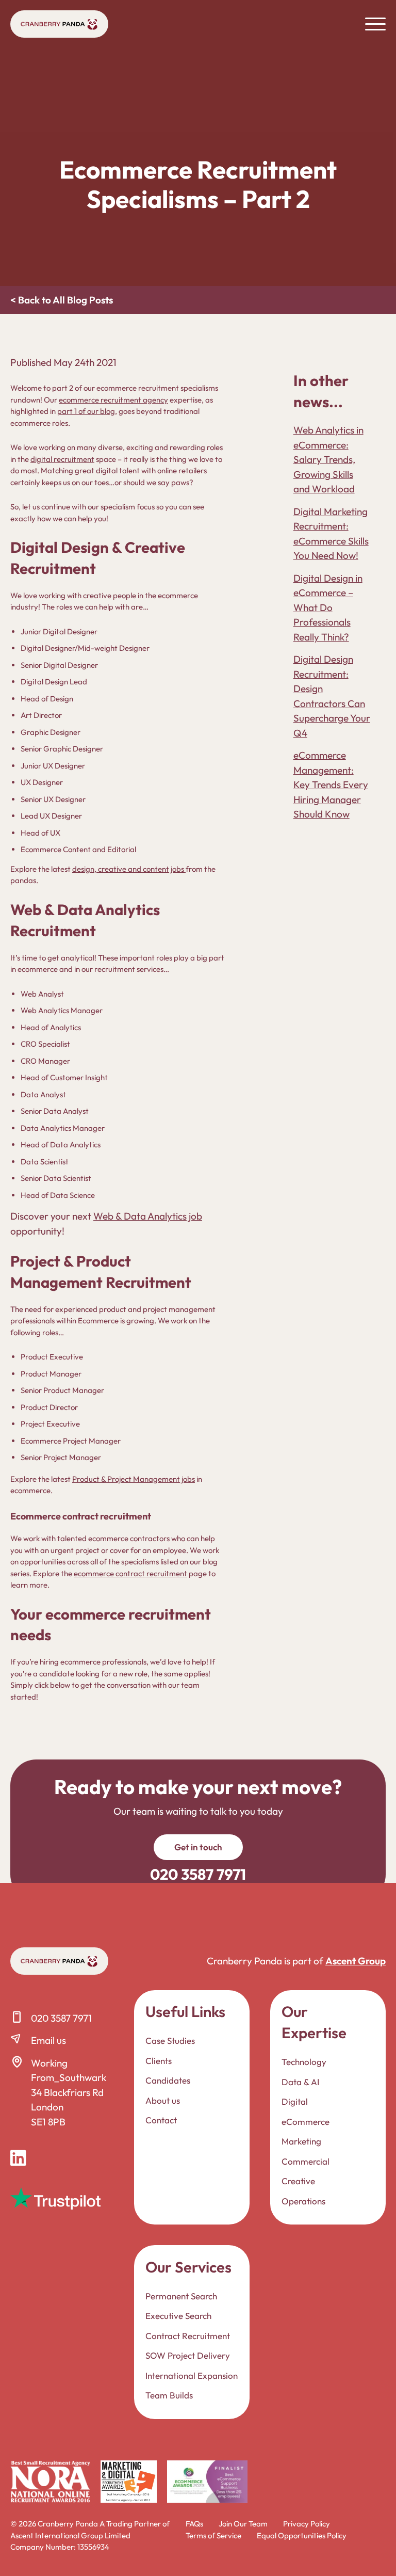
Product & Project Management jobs (134, 1479)
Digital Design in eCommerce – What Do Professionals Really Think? (328, 607)
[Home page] (59, 24)
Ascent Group (356, 1961)
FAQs (194, 2524)
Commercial (306, 2161)
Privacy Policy (307, 2524)
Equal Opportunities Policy (302, 2535)
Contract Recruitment (188, 2335)
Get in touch (198, 1847)
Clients (159, 2060)
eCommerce (306, 2121)
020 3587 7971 (61, 2018)
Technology (304, 2062)
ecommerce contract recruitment (130, 1573)
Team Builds (169, 2395)
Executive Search (178, 2316)
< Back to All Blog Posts (62, 300)
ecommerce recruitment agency (113, 400)
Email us (48, 2040)
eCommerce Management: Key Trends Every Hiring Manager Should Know (331, 785)
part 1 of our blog (86, 411)
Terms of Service (213, 2535)
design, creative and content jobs (129, 869)
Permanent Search (181, 2295)
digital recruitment (62, 459)
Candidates (168, 2080)
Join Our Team (243, 2524)
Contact (161, 2120)
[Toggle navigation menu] (375, 24)
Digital (295, 2101)
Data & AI (300, 2081)
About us (163, 2100)
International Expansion (192, 2375)
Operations (303, 2201)
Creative (298, 2181)
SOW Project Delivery (188, 2355)
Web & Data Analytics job (148, 1216)
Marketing (301, 2141)
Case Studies (170, 2041)
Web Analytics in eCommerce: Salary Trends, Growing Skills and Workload (328, 459)
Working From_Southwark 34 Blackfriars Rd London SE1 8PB (69, 2092)
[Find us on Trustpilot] (55, 2198)
